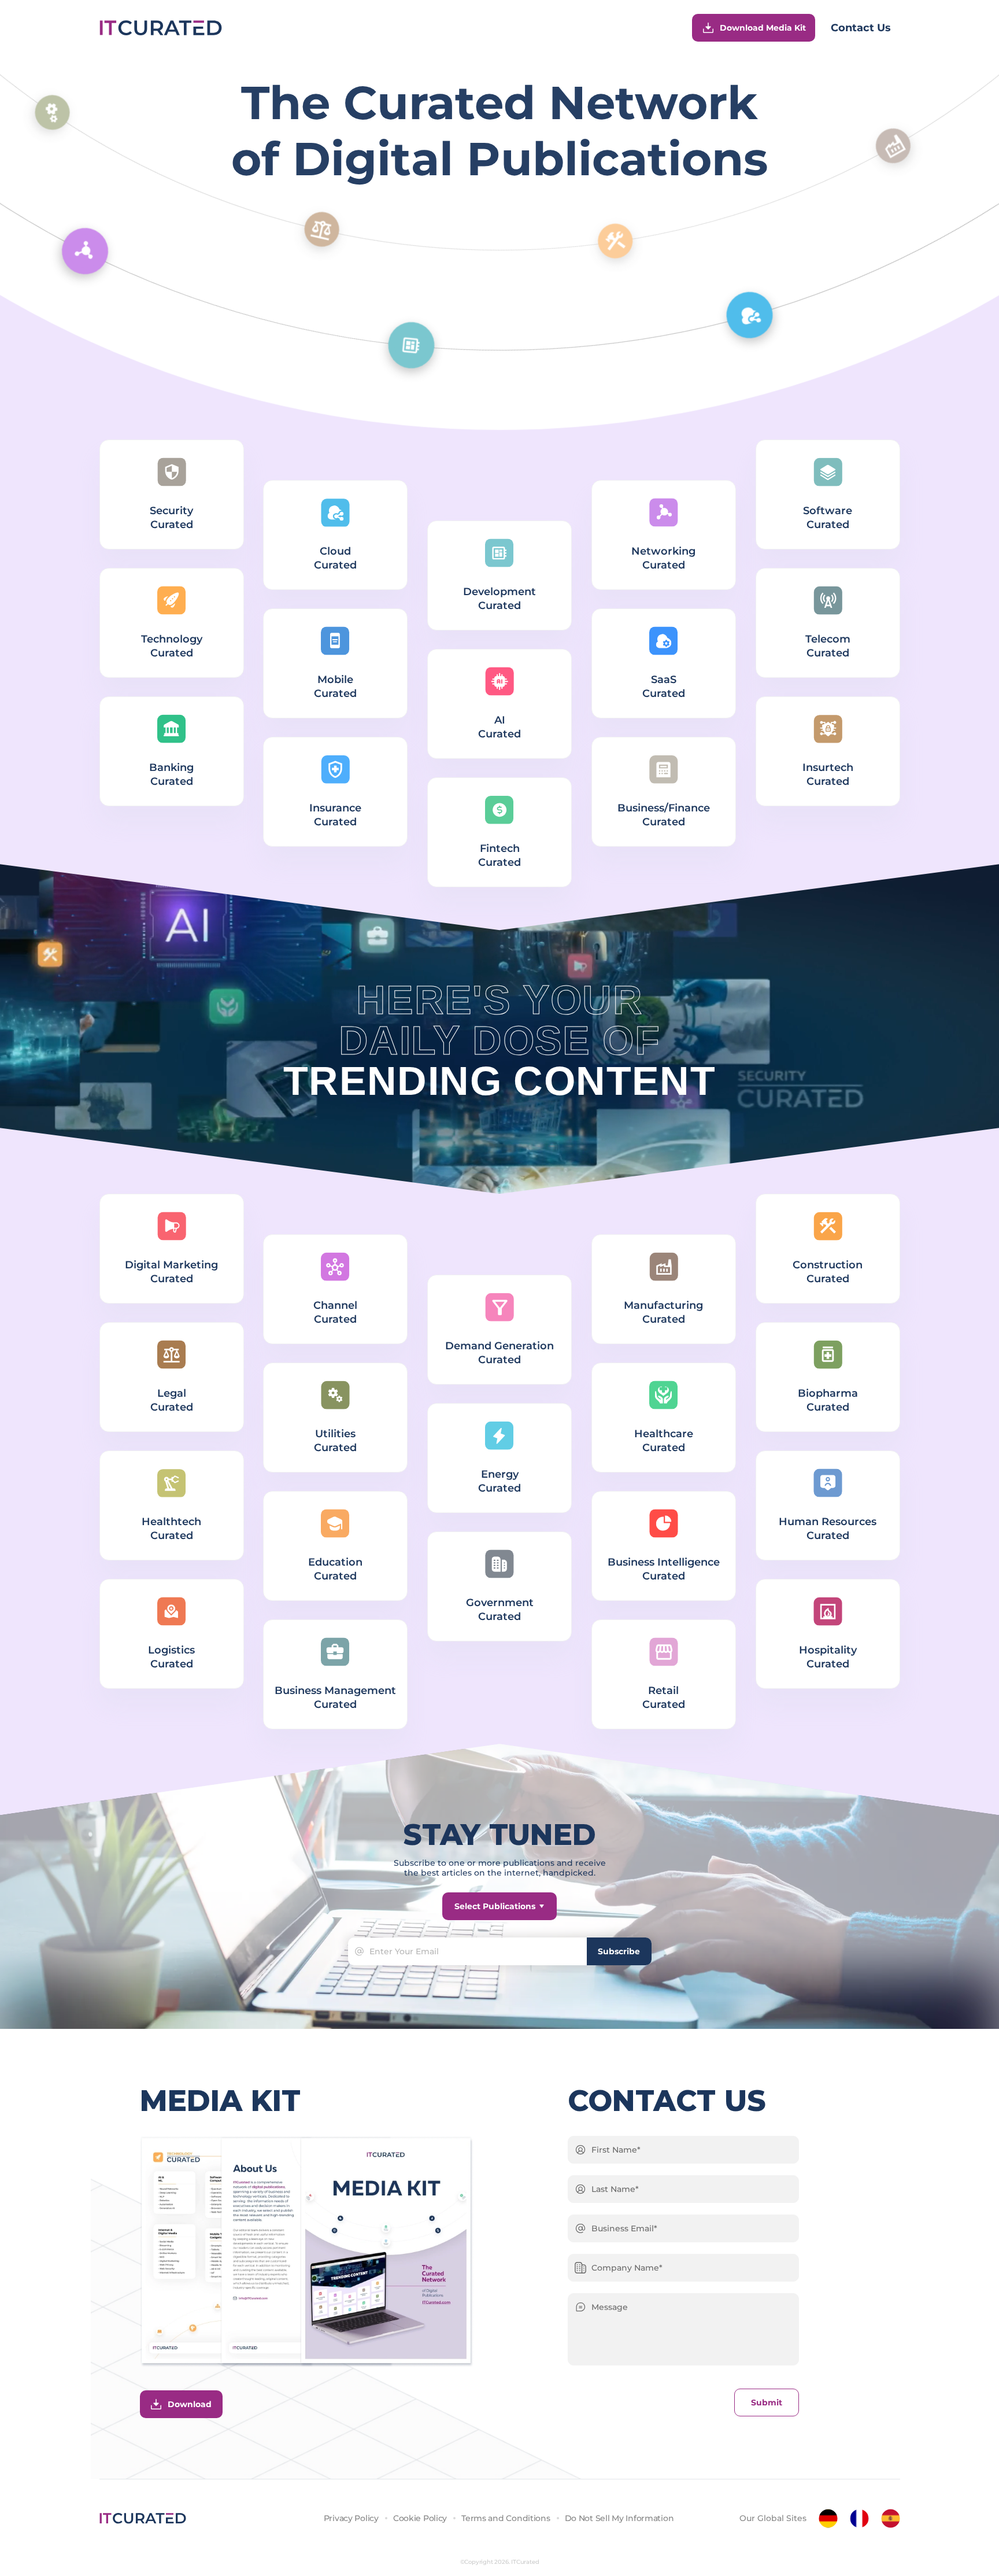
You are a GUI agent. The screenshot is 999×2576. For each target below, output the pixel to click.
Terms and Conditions (506, 2518)
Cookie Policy (420, 2518)
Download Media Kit (763, 28)
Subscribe (619, 1951)
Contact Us (861, 28)
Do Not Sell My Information (619, 2518)
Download (190, 2404)
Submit (767, 2402)
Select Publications (495, 1906)
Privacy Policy (351, 2518)
